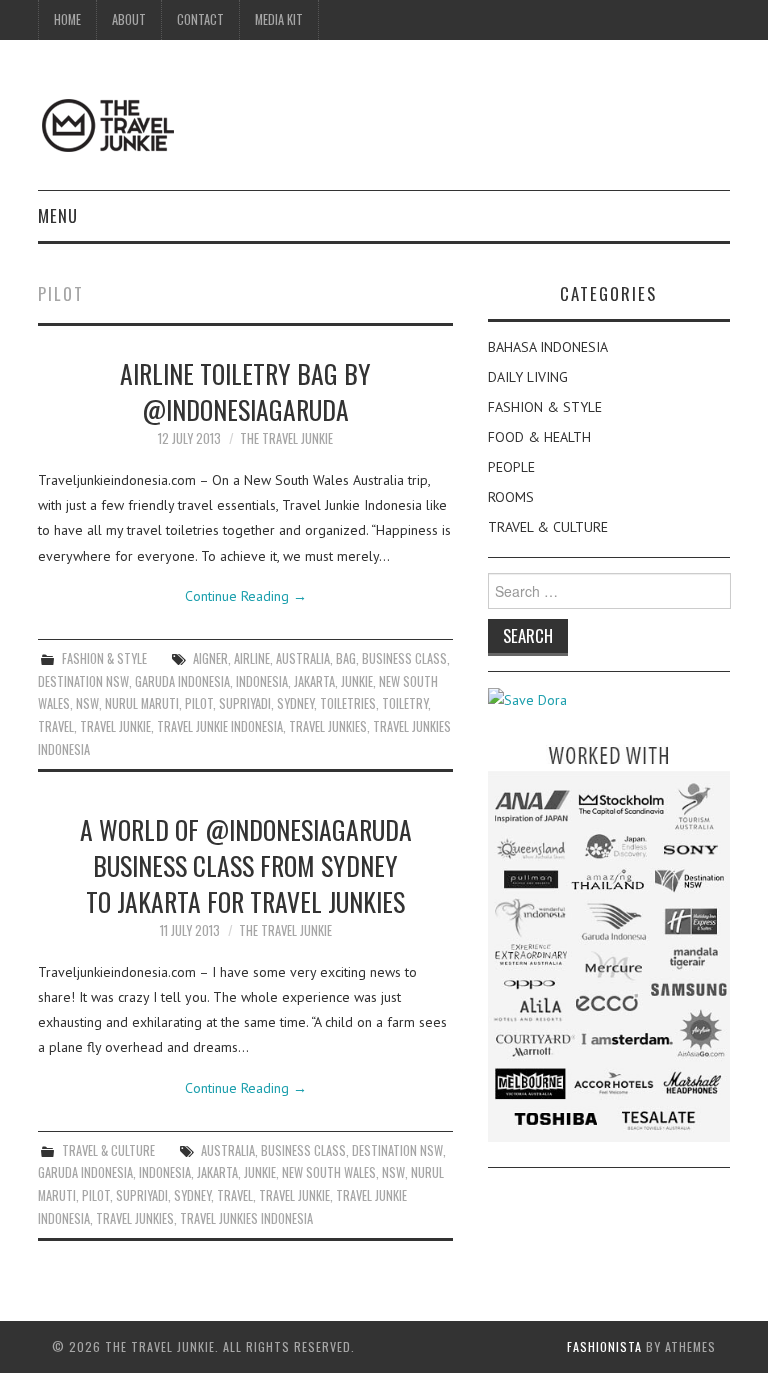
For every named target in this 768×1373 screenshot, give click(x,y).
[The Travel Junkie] (108, 124)
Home (67, 19)
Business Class (404, 658)
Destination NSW (83, 681)
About (129, 19)
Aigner (210, 658)
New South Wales (329, 1172)
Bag (346, 658)
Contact (200, 19)
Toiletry (405, 703)
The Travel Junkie (286, 438)
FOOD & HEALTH (539, 437)
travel (56, 726)
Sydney (295, 703)
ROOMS (511, 497)
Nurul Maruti (142, 703)
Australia (303, 658)
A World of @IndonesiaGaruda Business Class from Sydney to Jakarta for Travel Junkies (246, 865)
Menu (58, 215)
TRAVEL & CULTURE (108, 1150)
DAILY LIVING (528, 377)
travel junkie (115, 726)
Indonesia (262, 681)
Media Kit (279, 19)
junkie (357, 681)
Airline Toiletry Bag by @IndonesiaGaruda (245, 391)
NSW (87, 703)
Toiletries (348, 703)
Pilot (199, 703)
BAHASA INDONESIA (548, 347)
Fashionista (604, 1346)
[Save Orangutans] (527, 699)
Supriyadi (245, 703)
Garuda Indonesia (182, 681)
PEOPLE (511, 467)
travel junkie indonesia (220, 726)
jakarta (314, 681)
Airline (252, 658)
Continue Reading (246, 596)
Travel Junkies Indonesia (246, 1218)
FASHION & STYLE (104, 658)
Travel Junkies (328, 726)
